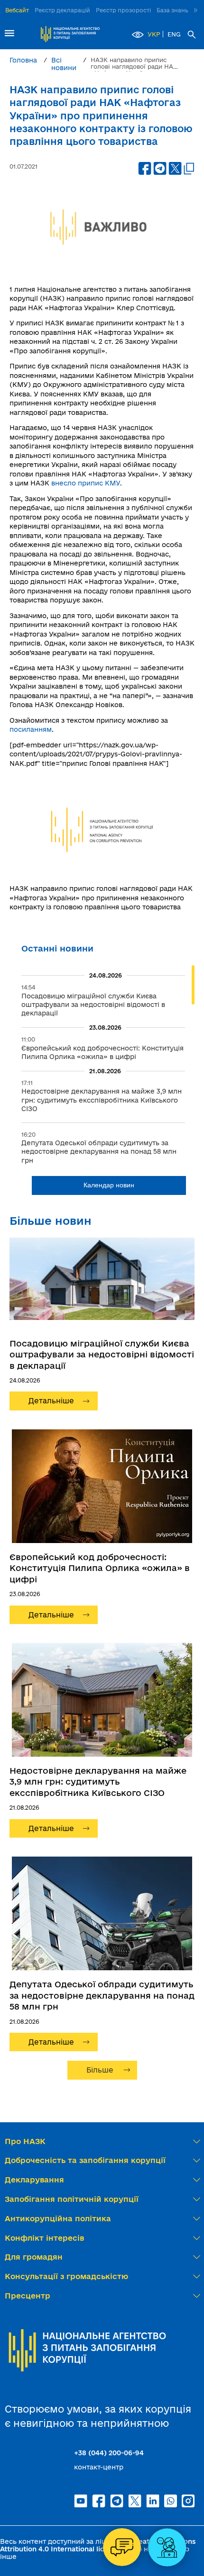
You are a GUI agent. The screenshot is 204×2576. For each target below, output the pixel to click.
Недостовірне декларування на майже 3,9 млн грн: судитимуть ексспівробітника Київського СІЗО (98, 1782)
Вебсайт (17, 10)
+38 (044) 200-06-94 (109, 2453)
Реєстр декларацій (62, 10)
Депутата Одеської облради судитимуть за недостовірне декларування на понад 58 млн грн (102, 1995)
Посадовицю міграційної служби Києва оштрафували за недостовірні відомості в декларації (102, 1354)
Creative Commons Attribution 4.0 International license (98, 2545)
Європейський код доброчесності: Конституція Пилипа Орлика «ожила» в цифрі (100, 1568)
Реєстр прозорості (123, 10)
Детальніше (51, 1401)
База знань (172, 10)
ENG (174, 34)
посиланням (31, 729)
